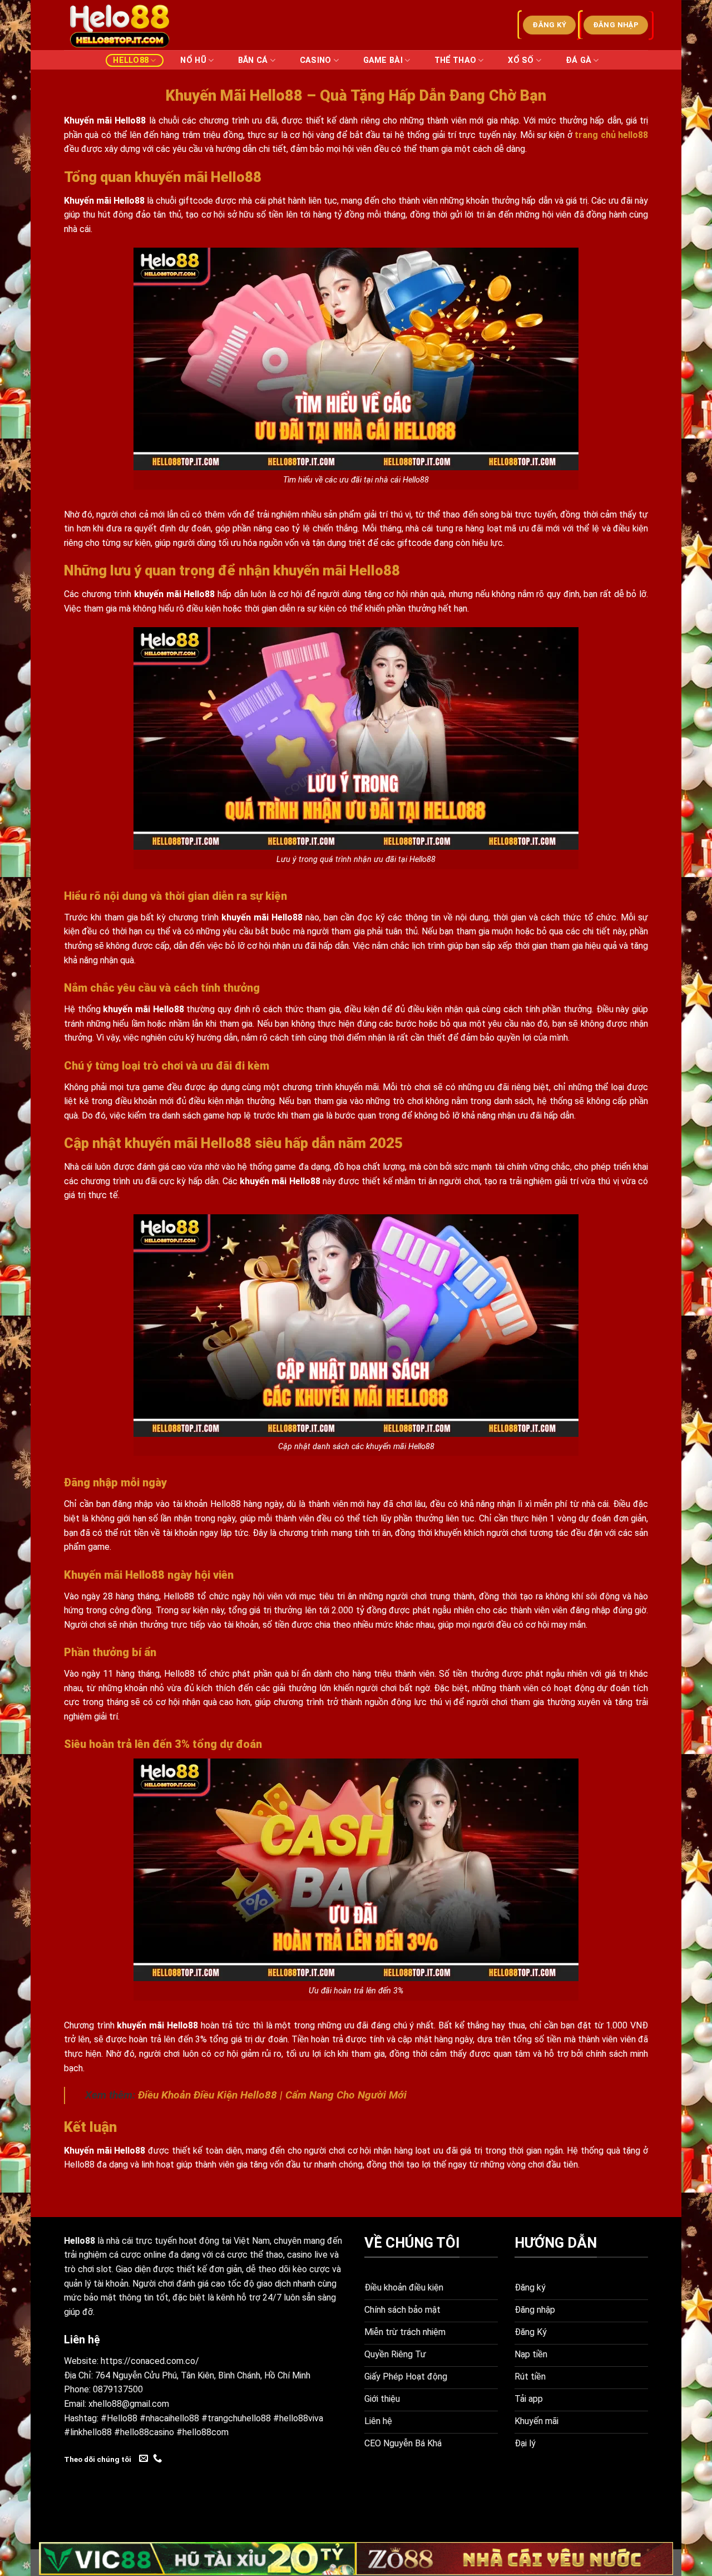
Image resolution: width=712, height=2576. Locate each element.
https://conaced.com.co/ (150, 2361)
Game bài (383, 60)
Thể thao (455, 60)
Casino (316, 60)
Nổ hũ (193, 60)
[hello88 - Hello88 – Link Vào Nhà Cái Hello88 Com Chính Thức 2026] (120, 25)
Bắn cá (253, 60)
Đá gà (578, 60)
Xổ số (521, 60)
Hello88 (131, 60)
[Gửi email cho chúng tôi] (144, 2459)
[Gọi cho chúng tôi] (157, 2459)
